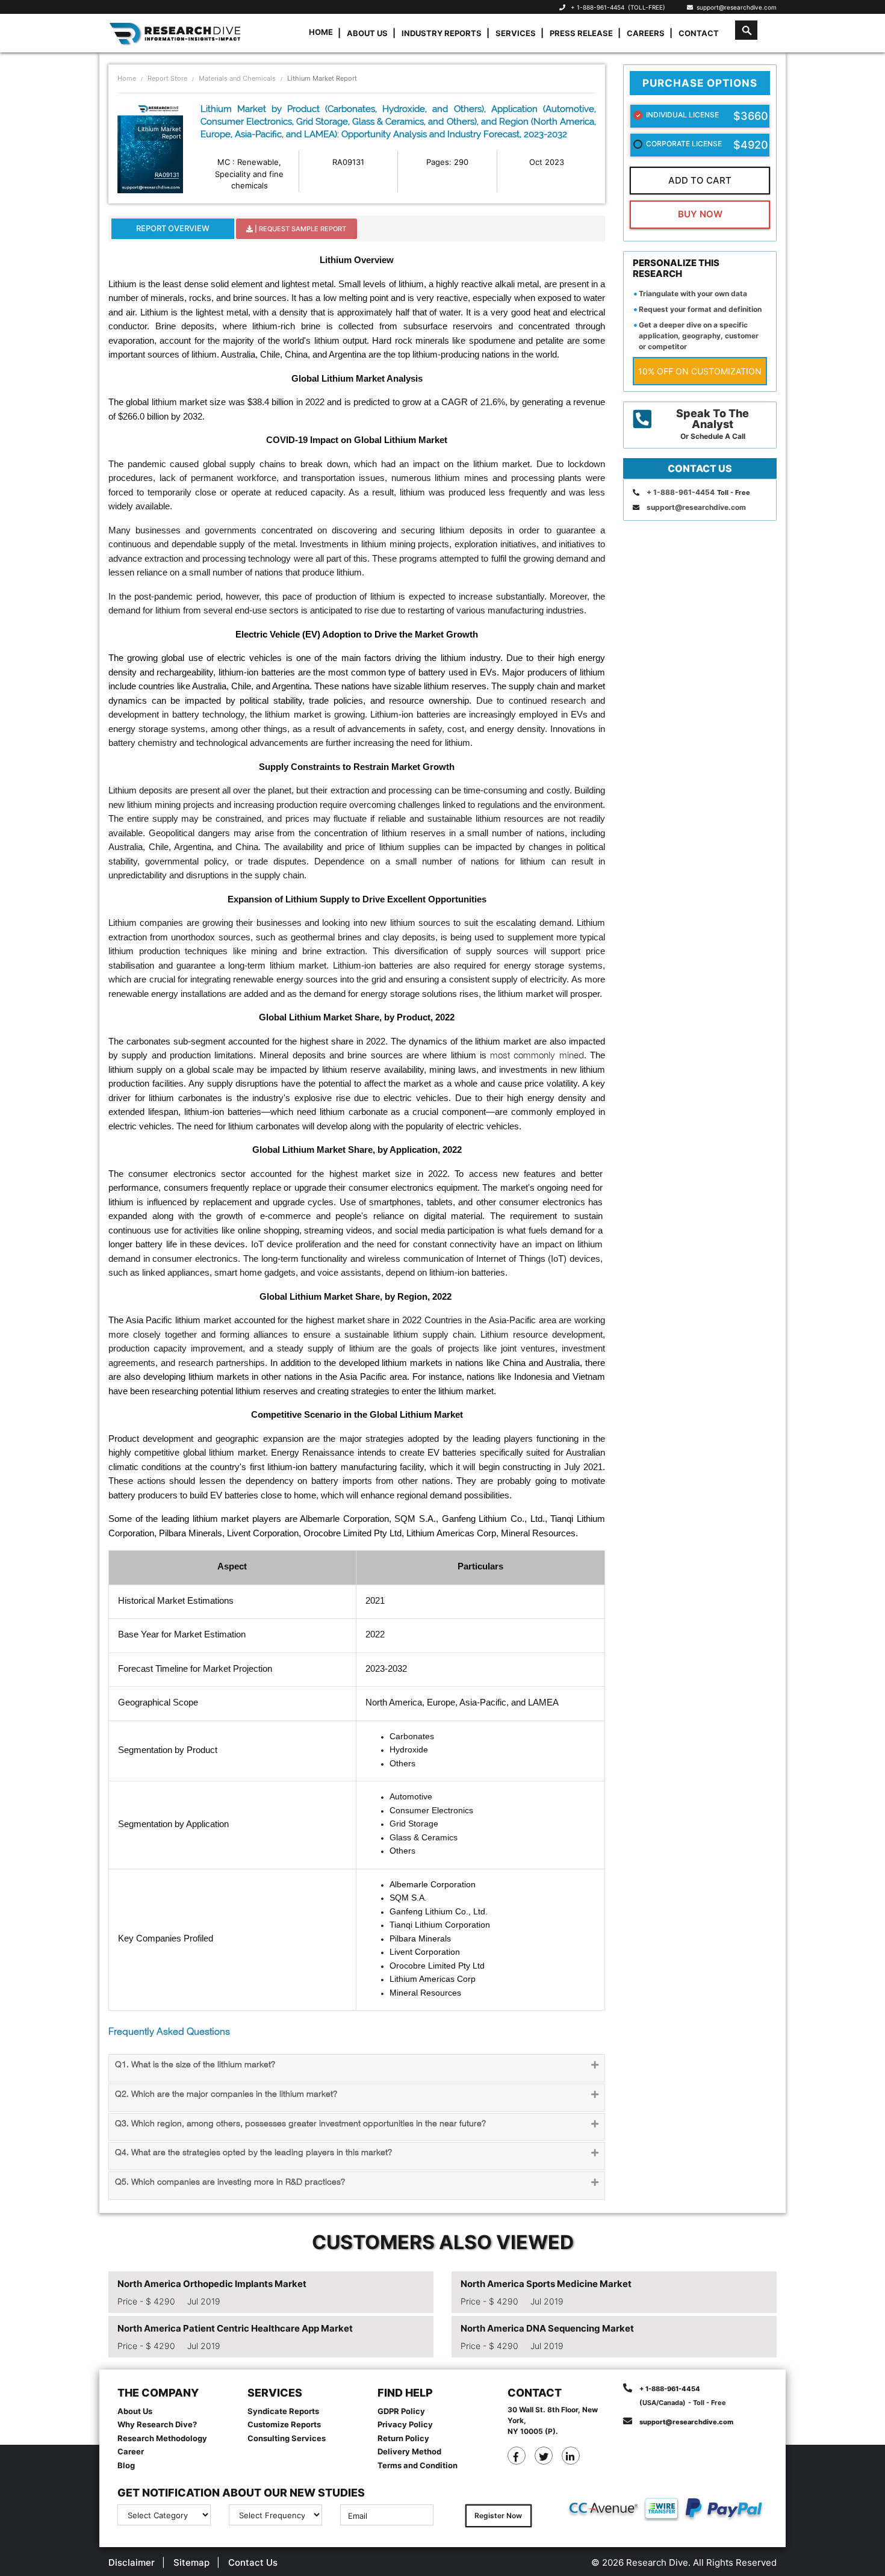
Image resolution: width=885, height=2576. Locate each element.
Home (321, 32)
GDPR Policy (401, 2411)
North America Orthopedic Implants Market (212, 2284)
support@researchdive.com (735, 7)
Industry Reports (442, 33)
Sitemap (191, 2562)
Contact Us (253, 2562)
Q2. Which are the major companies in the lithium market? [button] (226, 2095)
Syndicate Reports (283, 2411)
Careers (646, 33)
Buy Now (700, 214)
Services (516, 33)
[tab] (357, 2068)
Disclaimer (132, 2562)
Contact (699, 33)
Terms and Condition (418, 2465)
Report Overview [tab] (173, 228)
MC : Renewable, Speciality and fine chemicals (249, 174)
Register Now (498, 2515)
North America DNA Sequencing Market (547, 2328)
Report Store (167, 78)
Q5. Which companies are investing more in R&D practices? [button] (230, 2183)
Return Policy (403, 2438)
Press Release (581, 33)
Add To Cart (700, 180)
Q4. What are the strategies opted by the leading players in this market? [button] (253, 2153)
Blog (126, 2465)
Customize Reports (284, 2424)
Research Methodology (162, 2438)
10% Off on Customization (700, 371)
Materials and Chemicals (237, 78)
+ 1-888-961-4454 (598, 7)
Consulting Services (287, 2438)
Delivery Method (409, 2451)
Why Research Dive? (157, 2424)
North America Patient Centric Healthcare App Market (235, 2328)
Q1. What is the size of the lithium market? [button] (195, 2065)
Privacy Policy (405, 2424)
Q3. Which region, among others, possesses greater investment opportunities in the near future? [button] (300, 2124)
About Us (367, 33)
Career (131, 2451)
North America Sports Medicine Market (546, 2284)
